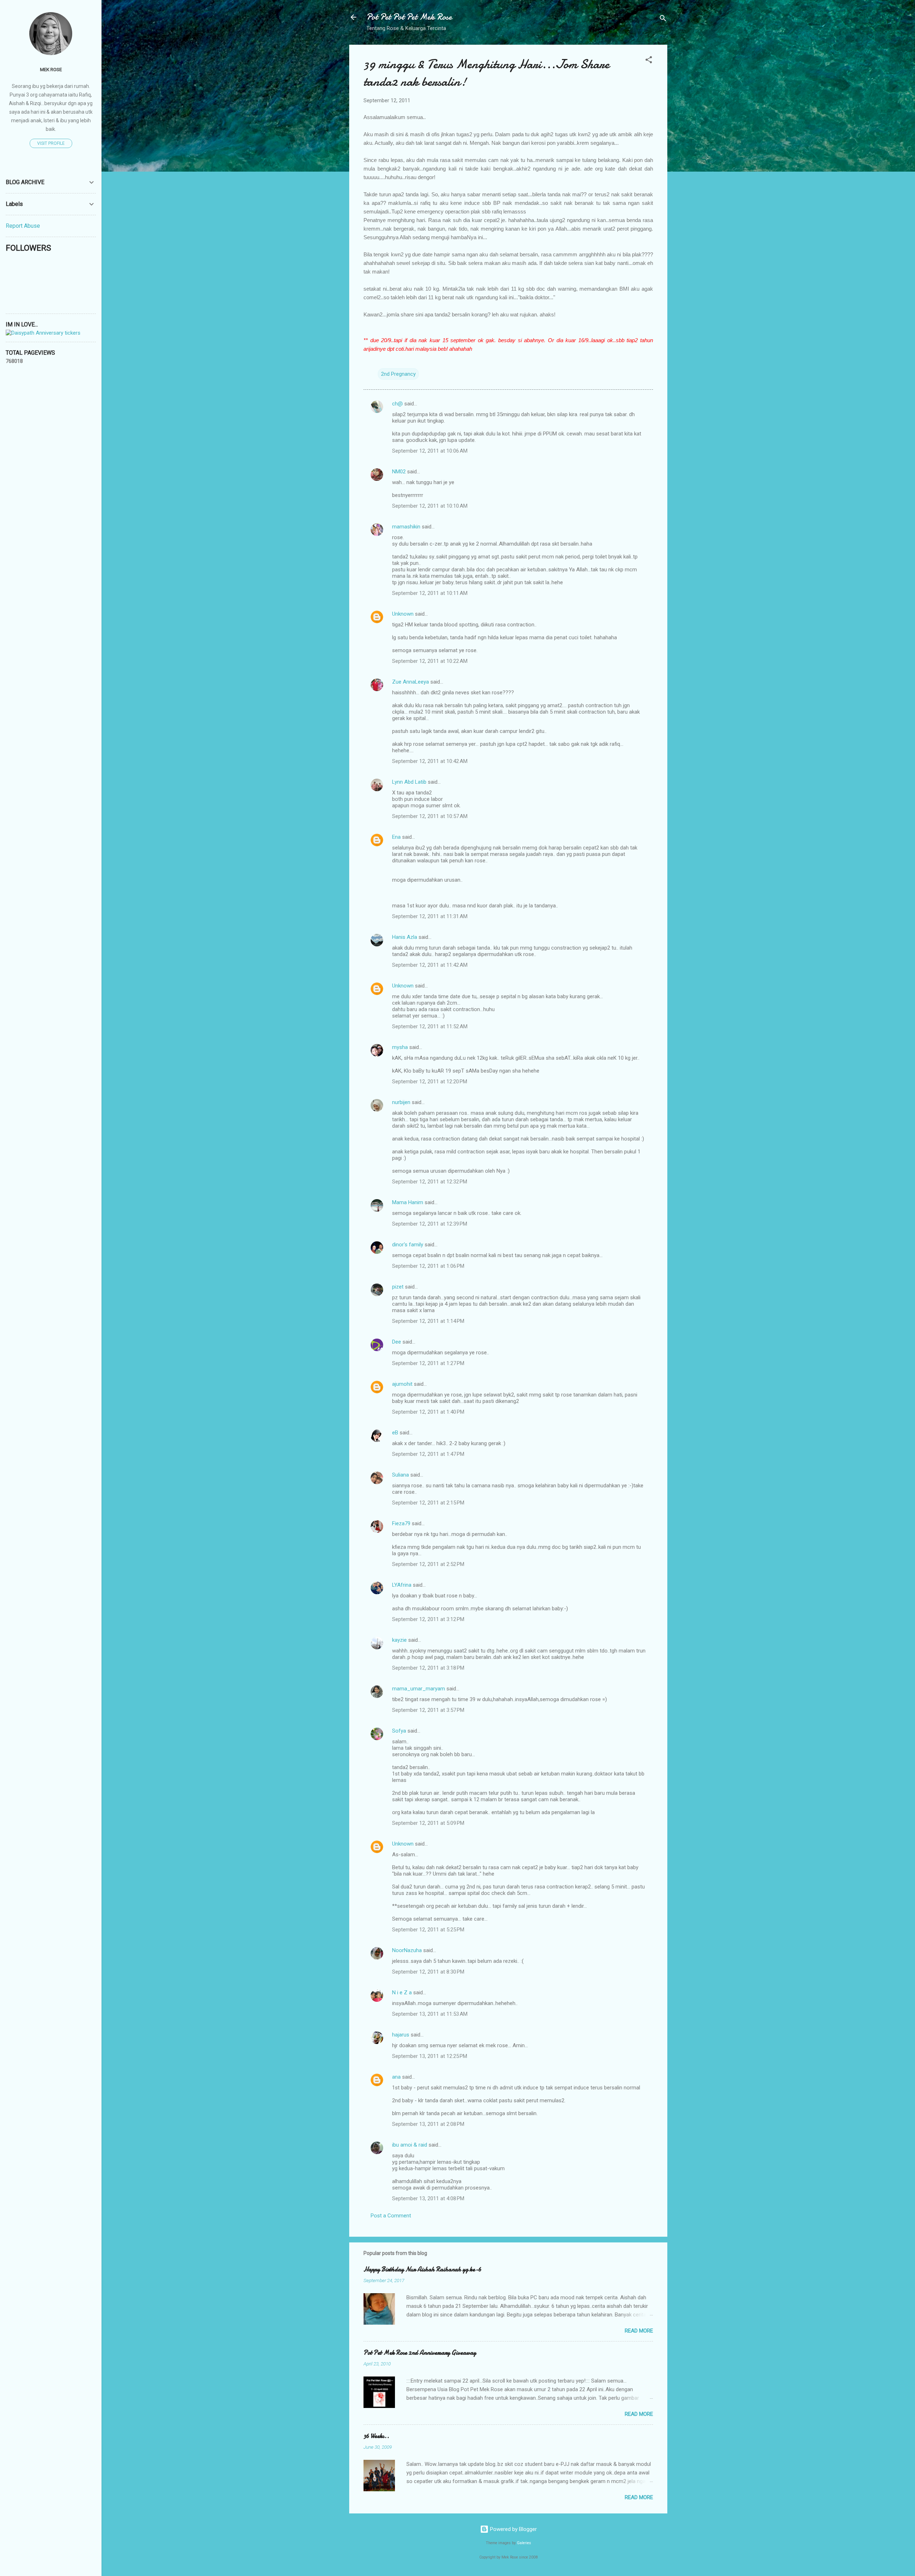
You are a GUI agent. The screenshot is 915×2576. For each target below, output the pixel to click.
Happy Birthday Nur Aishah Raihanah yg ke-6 (422, 2269)
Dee (397, 1342)
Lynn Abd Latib (409, 782)
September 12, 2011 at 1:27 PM (428, 1363)
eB (395, 1433)
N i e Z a (402, 1993)
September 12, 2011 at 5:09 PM (428, 1823)
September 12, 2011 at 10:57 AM (430, 816)
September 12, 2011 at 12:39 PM (430, 1224)
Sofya (399, 1731)
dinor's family (408, 1245)
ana (396, 2077)
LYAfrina (402, 1585)
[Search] (663, 19)
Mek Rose (51, 69)
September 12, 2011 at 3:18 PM (428, 1668)
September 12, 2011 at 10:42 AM (430, 761)
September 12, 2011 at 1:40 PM (428, 1412)
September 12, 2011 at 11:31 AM (430, 916)
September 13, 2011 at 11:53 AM (430, 2014)
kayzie (399, 1640)
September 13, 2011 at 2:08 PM (428, 2124)
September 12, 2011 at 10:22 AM (430, 661)
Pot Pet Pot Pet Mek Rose (409, 17)
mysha (400, 1047)
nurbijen (401, 1102)
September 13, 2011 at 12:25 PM (430, 2056)
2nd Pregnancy (398, 374)
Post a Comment (391, 2216)
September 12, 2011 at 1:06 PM (428, 1266)
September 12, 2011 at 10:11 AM (430, 593)
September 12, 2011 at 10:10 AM (430, 506)
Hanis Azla (405, 937)
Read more (639, 2331)
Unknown (403, 614)
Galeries (524, 2543)
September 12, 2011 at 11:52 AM (430, 1026)
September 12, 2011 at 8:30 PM (428, 1972)
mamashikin (406, 527)
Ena (396, 837)
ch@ (397, 404)
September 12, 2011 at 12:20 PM (430, 1082)
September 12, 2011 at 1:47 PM (428, 1454)
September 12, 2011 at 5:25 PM (428, 1930)
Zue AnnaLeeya (410, 682)
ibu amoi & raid (410, 2145)
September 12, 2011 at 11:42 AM (430, 965)
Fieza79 (401, 1523)
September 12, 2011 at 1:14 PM (428, 1321)
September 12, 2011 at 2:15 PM (428, 1503)
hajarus (401, 2035)
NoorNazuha (407, 1950)
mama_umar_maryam (419, 1689)
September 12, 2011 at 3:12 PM (428, 1619)
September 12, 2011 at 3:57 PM (428, 1710)
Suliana (400, 1475)
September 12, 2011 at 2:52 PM (428, 1564)
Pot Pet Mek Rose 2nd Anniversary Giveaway (420, 2353)
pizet (398, 1287)
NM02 (399, 472)
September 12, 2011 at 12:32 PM (430, 1182)
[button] (649, 61)
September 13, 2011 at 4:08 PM (428, 2198)
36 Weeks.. (376, 2436)
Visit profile (51, 143)
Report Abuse (23, 226)
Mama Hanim (408, 1202)
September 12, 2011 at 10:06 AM (430, 451)
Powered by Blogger (513, 2529)
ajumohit (402, 1384)
